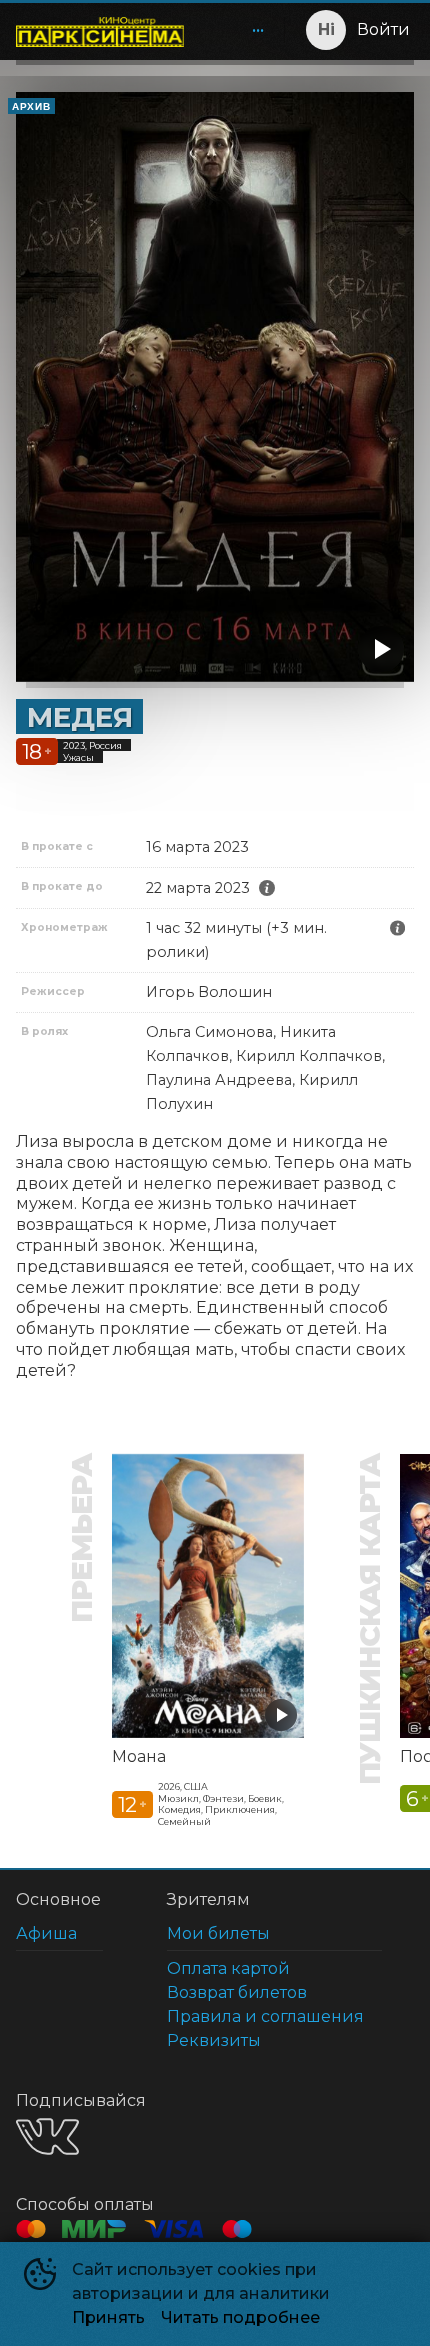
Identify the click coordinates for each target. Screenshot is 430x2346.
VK (47, 2136)
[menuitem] (258, 30)
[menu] (238, 30)
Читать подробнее (240, 2317)
